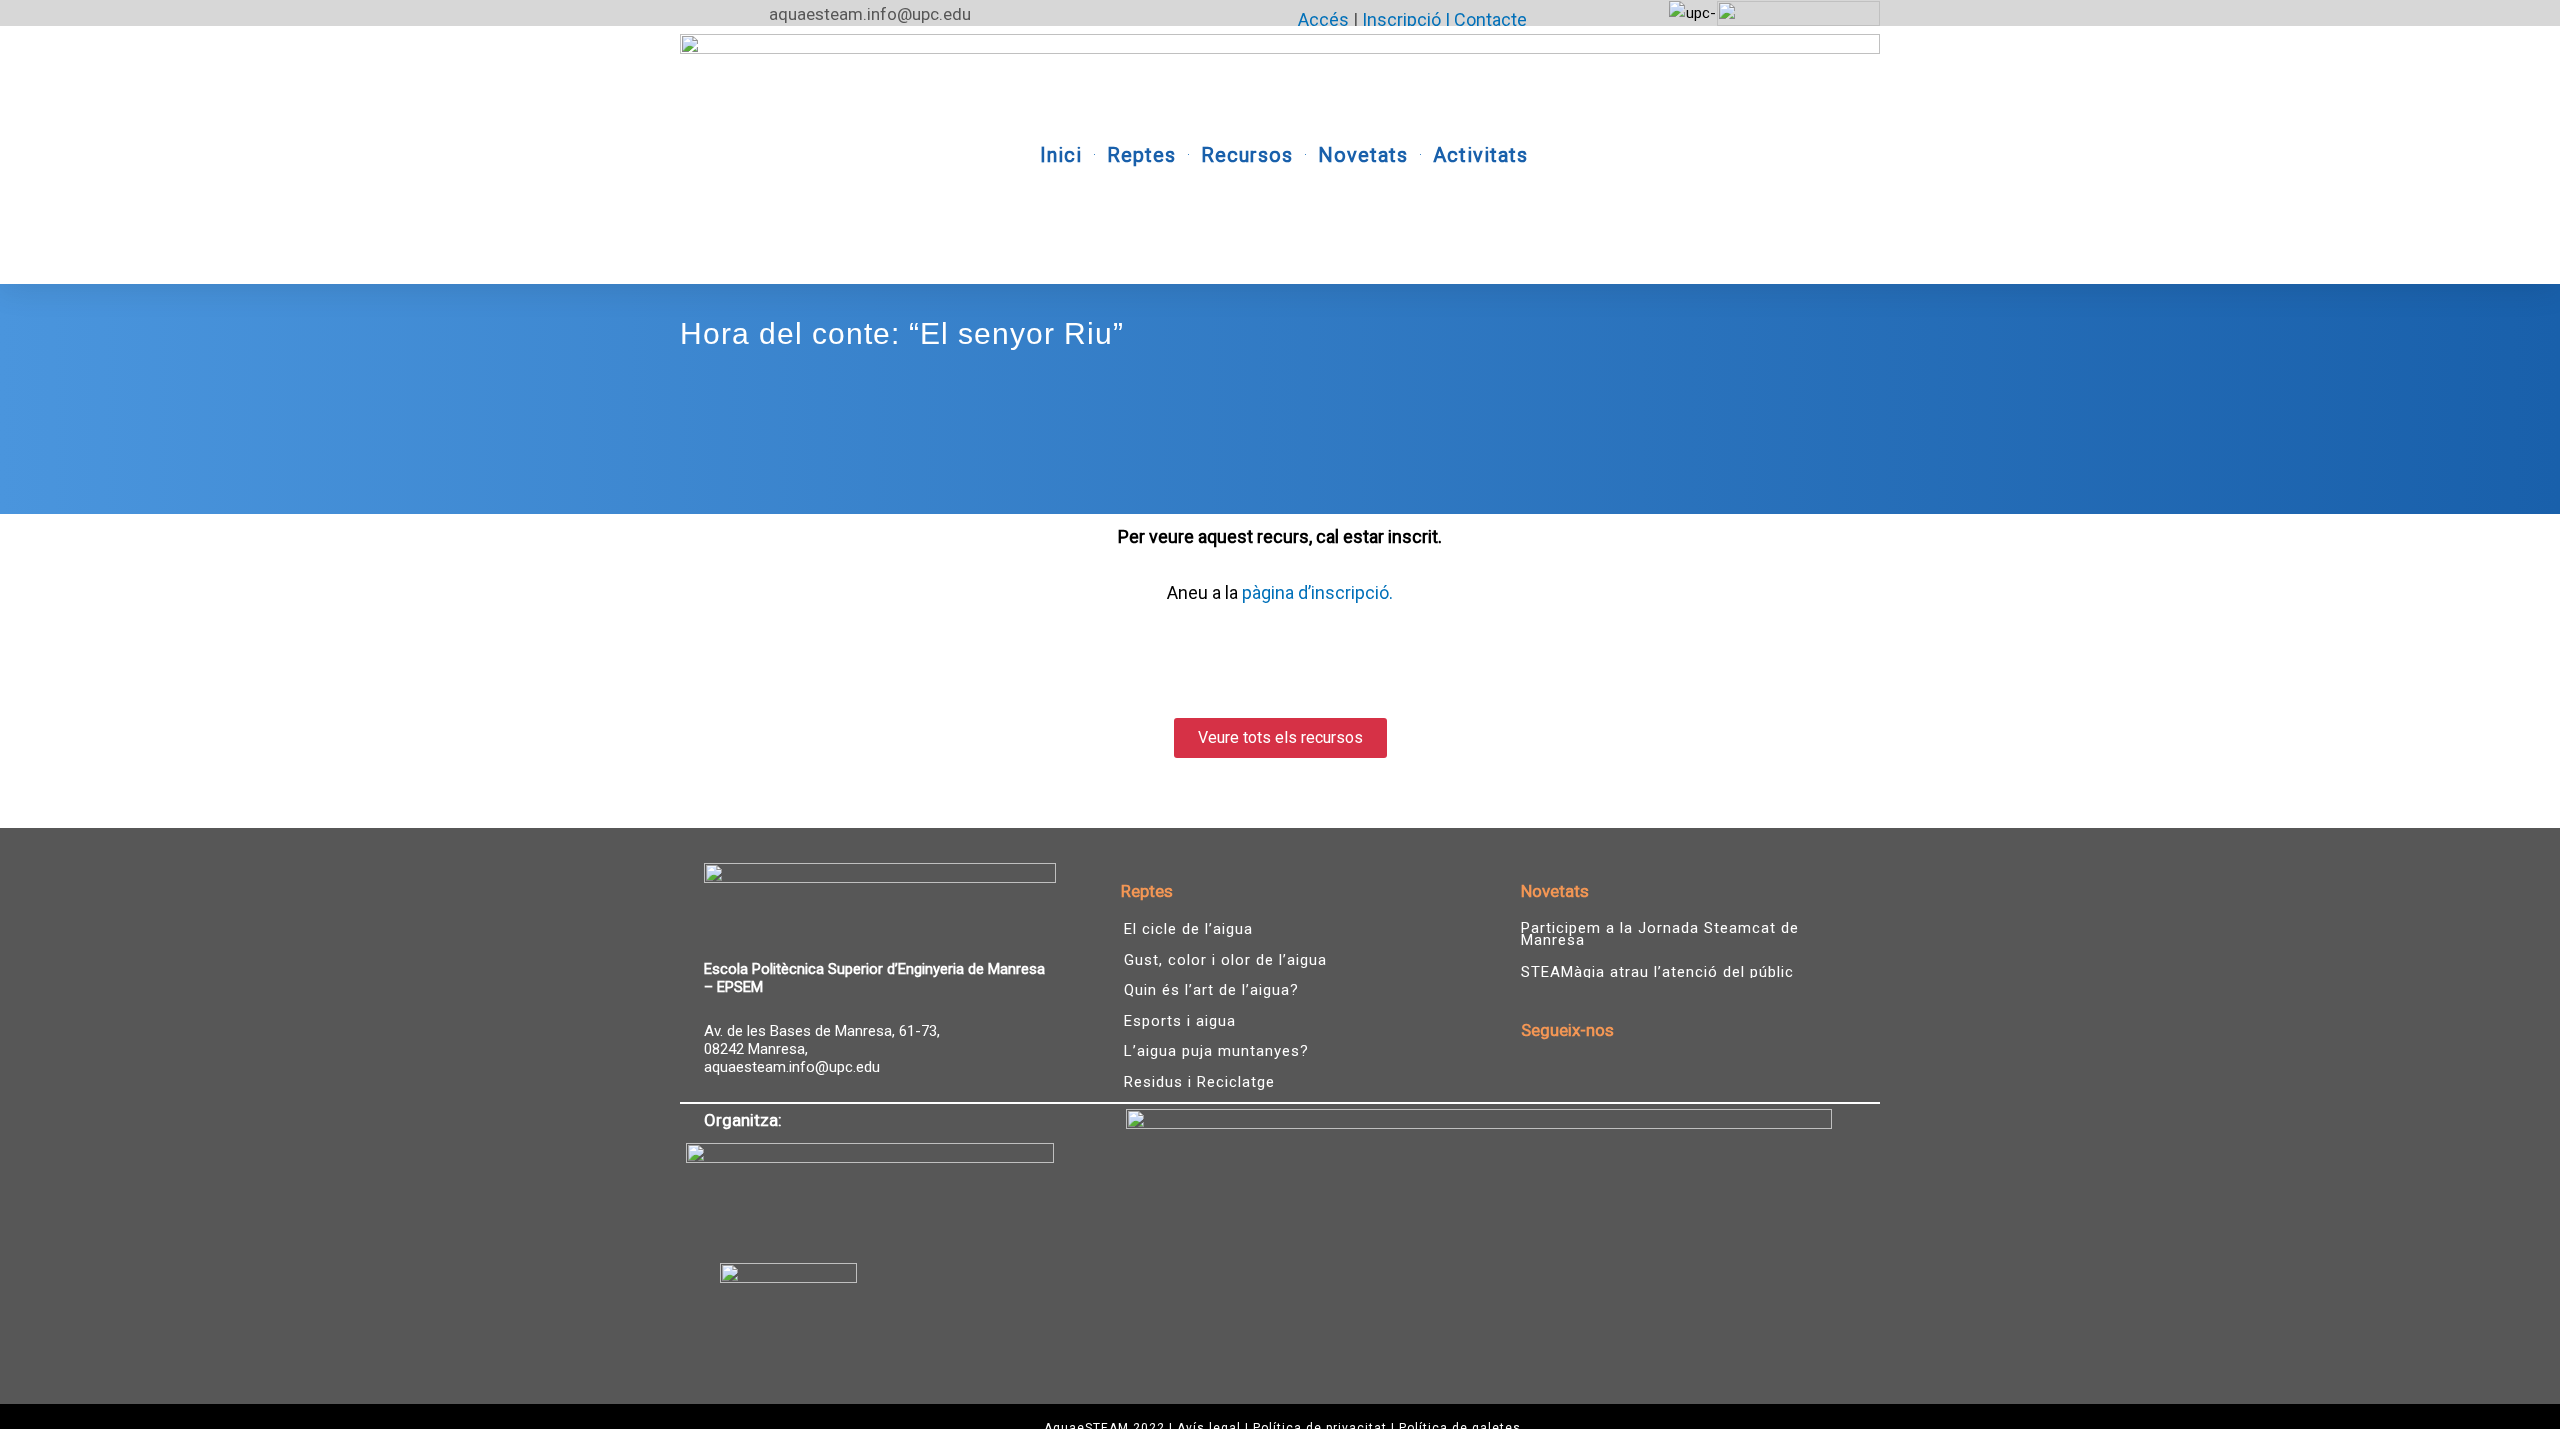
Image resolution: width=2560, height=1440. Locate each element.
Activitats (1480, 155)
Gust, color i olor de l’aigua (1225, 960)
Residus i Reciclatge (1199, 1082)
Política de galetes (1460, 1428)
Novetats (1363, 155)
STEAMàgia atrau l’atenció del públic (1657, 972)
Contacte (1490, 19)
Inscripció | (1408, 19)
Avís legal (1209, 1428)
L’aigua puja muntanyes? (1216, 1051)
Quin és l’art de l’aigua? (1211, 990)
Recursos (1247, 155)
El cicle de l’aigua (1188, 929)
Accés (1323, 19)
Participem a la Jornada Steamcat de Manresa (1660, 934)
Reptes (1141, 155)
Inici (1061, 155)
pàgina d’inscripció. (1317, 592)
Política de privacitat (1320, 1428)
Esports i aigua (1180, 1021)
